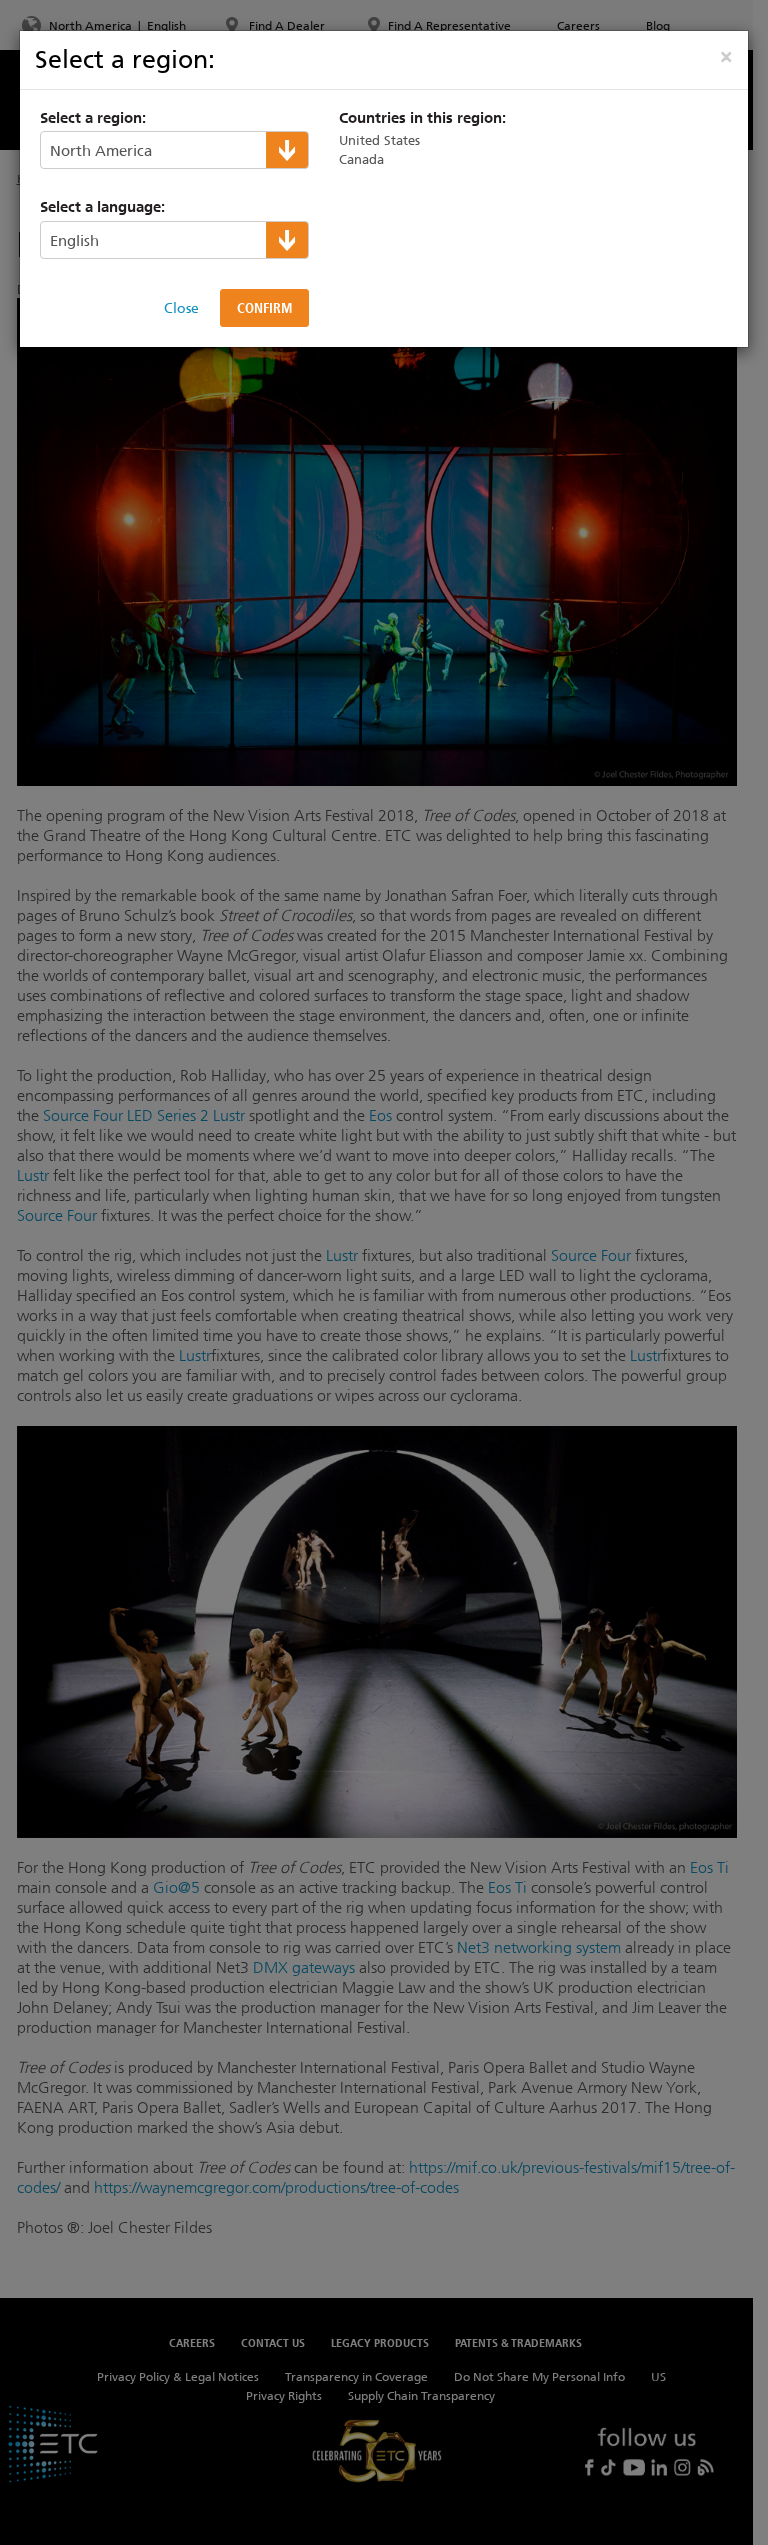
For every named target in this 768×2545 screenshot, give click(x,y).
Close (181, 308)
